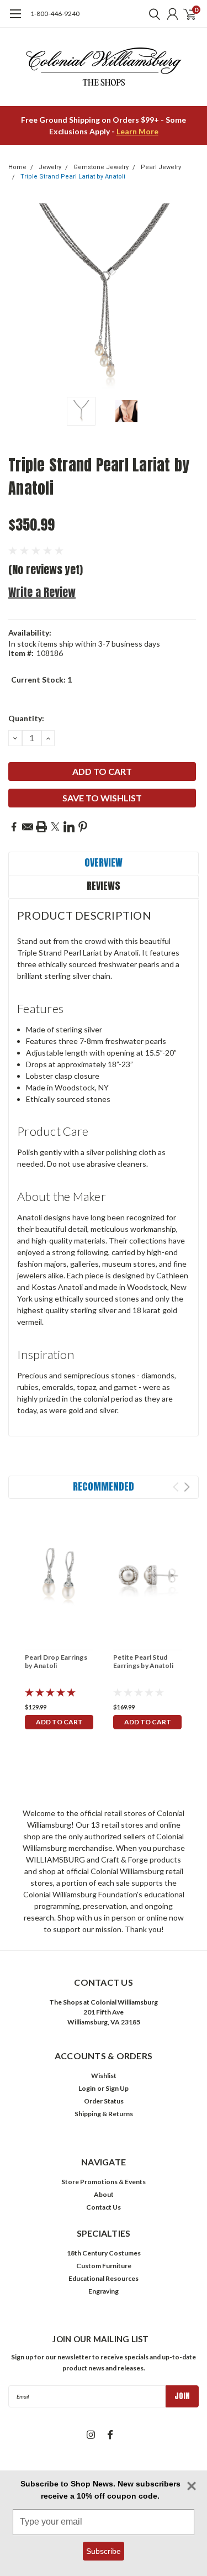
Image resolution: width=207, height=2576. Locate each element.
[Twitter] (55, 827)
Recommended (104, 1486)
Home (17, 167)
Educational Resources (104, 2278)
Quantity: (26, 718)
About (104, 2194)
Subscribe (104, 2551)
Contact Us (104, 2207)
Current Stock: (41, 680)
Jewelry (50, 167)
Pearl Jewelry (161, 167)
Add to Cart (59, 1722)
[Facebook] (14, 827)
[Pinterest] (83, 827)
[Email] (28, 827)
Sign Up (117, 2088)
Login (87, 2088)
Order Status (104, 2101)
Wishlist (104, 2076)
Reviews (104, 886)
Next (188, 296)
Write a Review (42, 592)
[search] (152, 14)
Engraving (104, 2291)
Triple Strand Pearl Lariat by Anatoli (73, 177)
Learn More (137, 131)
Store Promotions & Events (104, 2182)
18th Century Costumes (104, 2253)
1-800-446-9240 (55, 14)
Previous (19, 296)
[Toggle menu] (15, 19)
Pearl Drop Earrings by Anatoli (56, 1661)
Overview (104, 862)
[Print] (41, 827)
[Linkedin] (69, 827)
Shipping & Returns (104, 2114)
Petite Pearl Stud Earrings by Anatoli (143, 1661)
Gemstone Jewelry (101, 167)
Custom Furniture (104, 2266)
